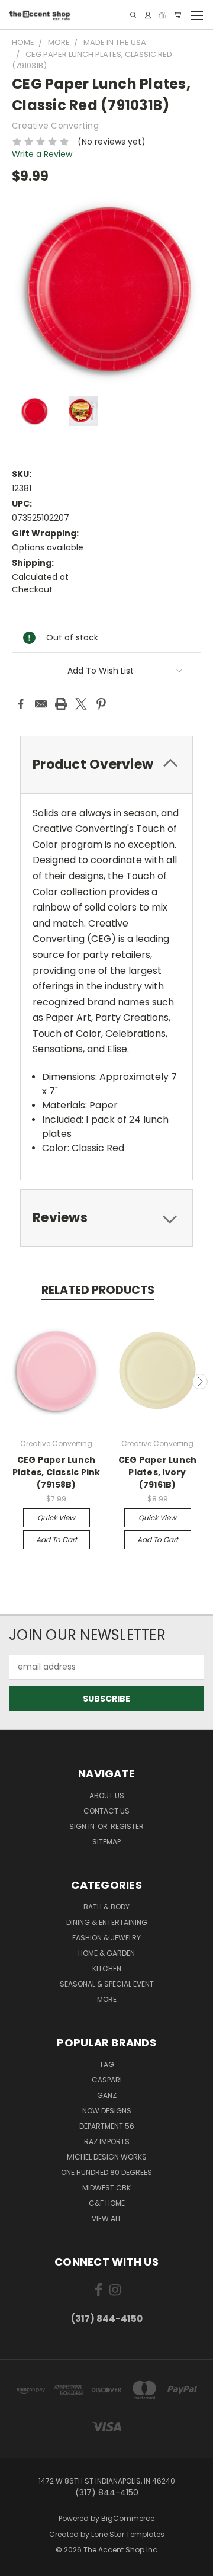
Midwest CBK (106, 2188)
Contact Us (106, 1811)
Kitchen (107, 1968)
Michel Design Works (107, 2157)
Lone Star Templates (128, 2534)
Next (200, 1382)
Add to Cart (57, 1539)
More (107, 1999)
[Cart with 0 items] (177, 15)
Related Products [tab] (98, 1290)
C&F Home (107, 2203)
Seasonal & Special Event (107, 1984)
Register (127, 1826)
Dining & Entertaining (107, 1922)
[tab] (106, 765)
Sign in (83, 1826)
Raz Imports (107, 2141)
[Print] (61, 704)
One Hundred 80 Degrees (106, 2172)
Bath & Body (106, 1907)
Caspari (107, 2080)
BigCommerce (128, 2518)
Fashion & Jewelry (106, 1938)
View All (106, 2218)
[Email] (41, 704)
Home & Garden (106, 1953)
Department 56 (107, 2126)
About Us (107, 1795)
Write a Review (42, 154)
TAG (107, 2064)
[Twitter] (81, 704)
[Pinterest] (101, 704)
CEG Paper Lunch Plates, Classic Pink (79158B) (57, 1472)
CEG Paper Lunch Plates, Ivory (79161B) (158, 1472)
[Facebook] (21, 704)
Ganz (107, 2095)
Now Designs (107, 2111)
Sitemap (106, 1842)
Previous (14, 1382)
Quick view (56, 1518)
